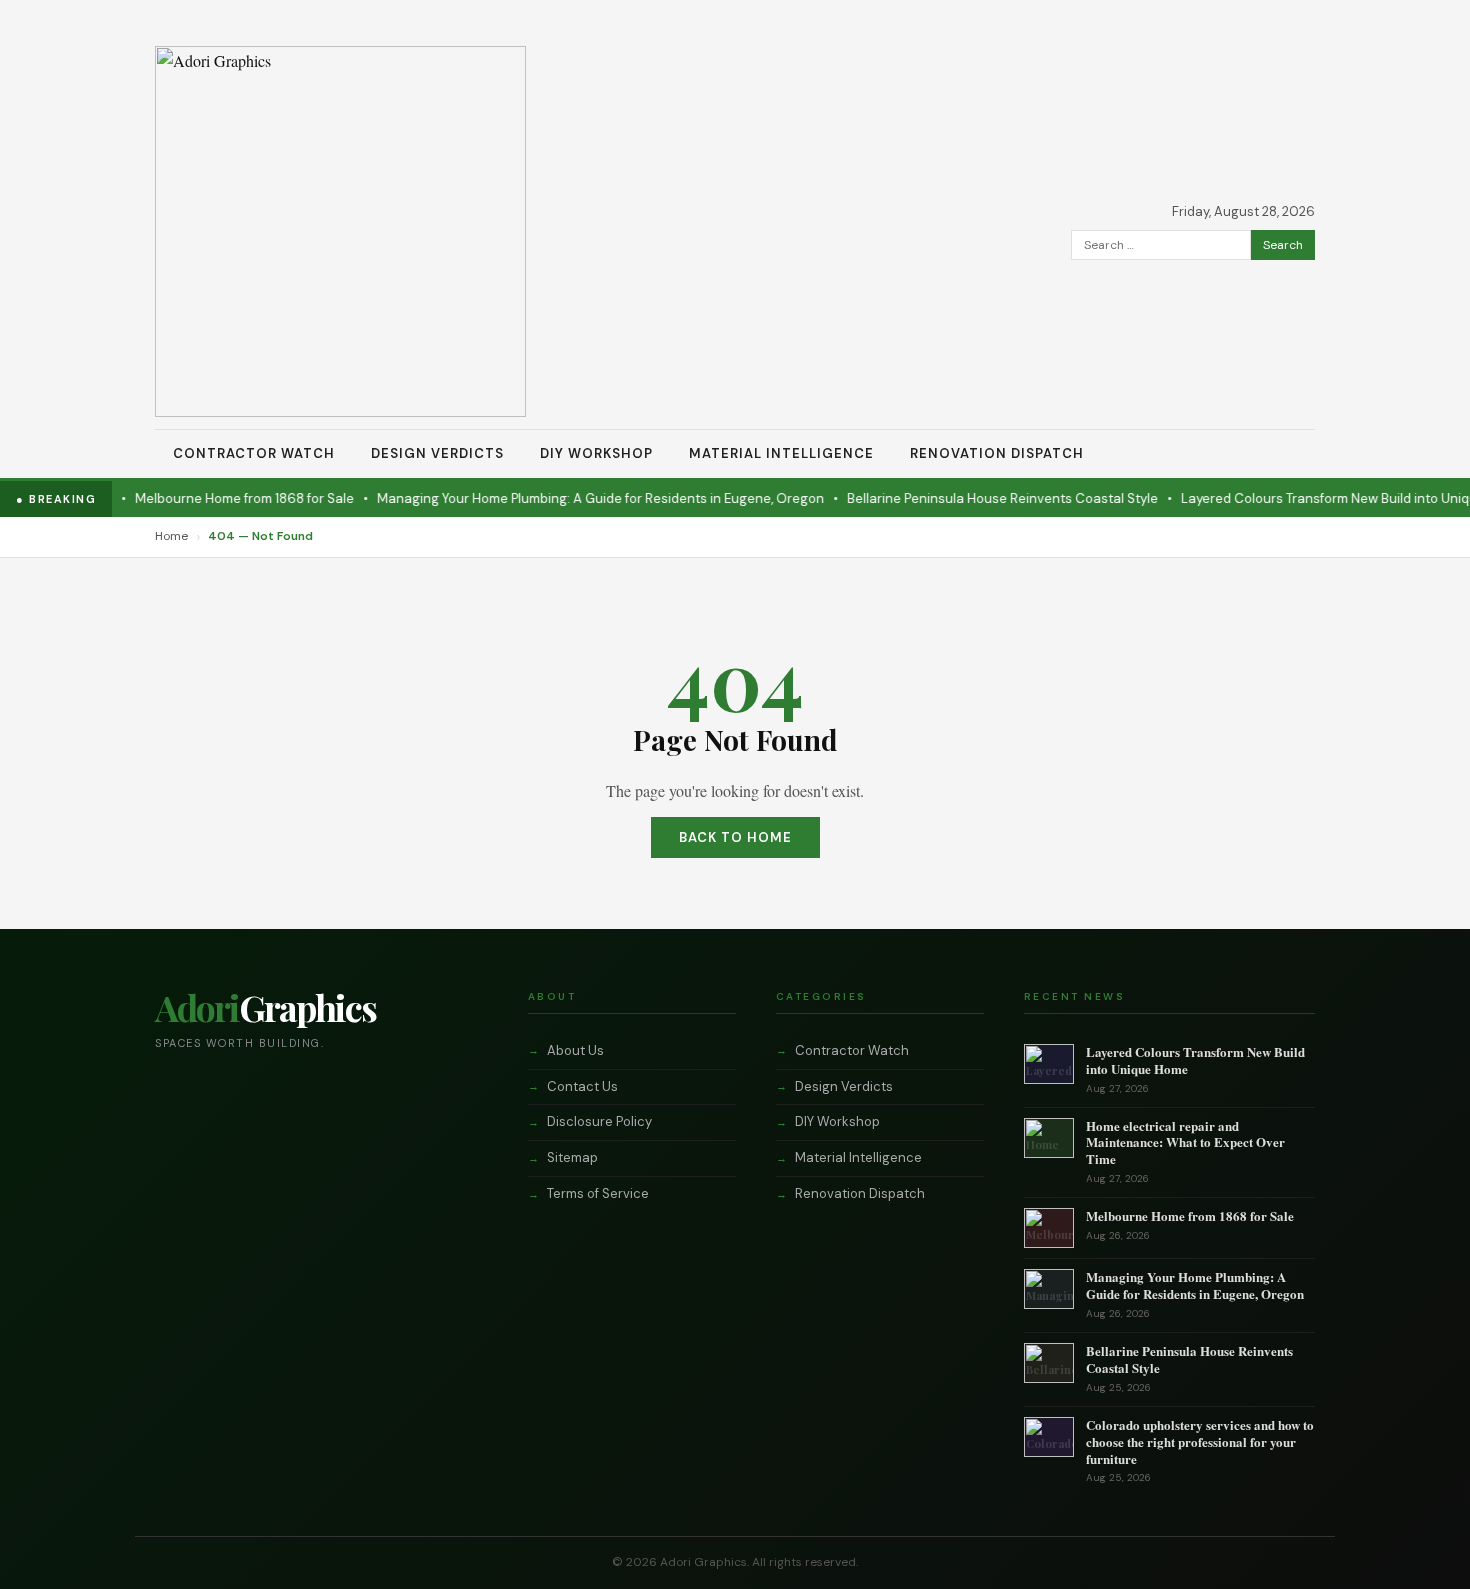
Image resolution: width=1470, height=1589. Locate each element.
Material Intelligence (781, 453)
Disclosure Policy (599, 1121)
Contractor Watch (254, 453)
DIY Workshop (596, 453)
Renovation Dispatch (997, 453)
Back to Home (735, 837)
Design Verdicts (437, 453)
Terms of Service (598, 1193)
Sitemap (572, 1157)
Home (171, 536)
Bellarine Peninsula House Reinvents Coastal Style (978, 498)
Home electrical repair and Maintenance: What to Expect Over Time (1185, 1142)
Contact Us (582, 1086)
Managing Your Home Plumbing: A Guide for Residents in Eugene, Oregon (576, 498)
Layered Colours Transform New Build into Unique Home (1195, 1060)
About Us (575, 1050)
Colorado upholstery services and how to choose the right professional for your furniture (1200, 1441)
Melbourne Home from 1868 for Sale (220, 498)
